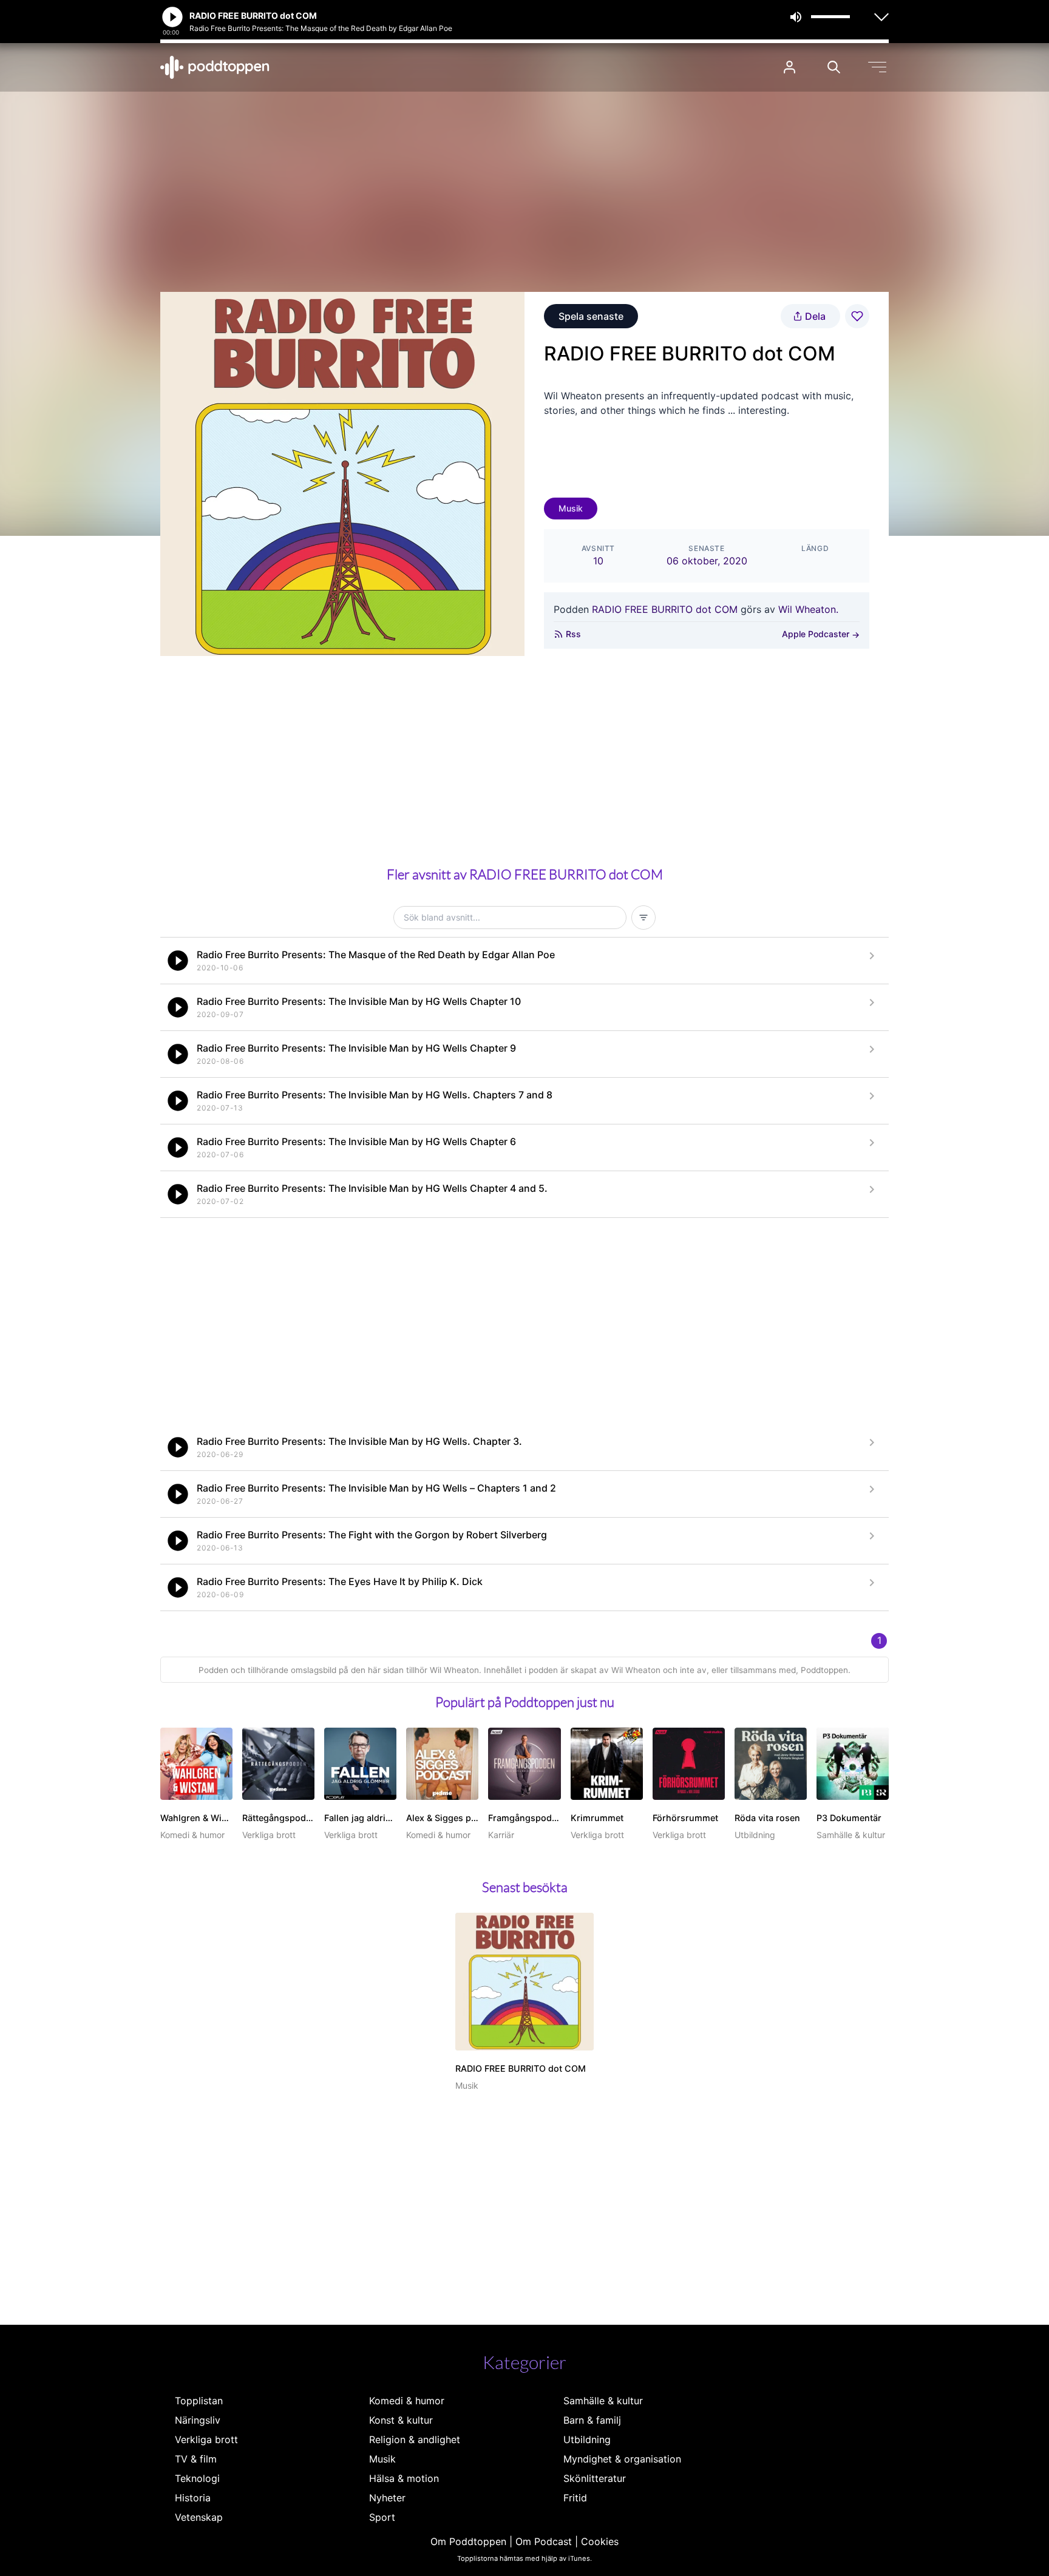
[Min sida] (789, 67)
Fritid (575, 2498)
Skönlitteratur (595, 2478)
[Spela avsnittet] (178, 961)
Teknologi (197, 2478)
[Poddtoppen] (215, 67)
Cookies (600, 2541)
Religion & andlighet (415, 2439)
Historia (193, 2498)
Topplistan (199, 2401)
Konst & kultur (401, 2420)
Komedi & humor (407, 2401)
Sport (382, 2517)
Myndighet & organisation (622, 2459)
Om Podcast (544, 2541)
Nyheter (387, 2498)
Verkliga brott (206, 2439)
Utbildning (587, 2439)
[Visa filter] (643, 918)
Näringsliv (198, 2420)
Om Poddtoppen (468, 2541)
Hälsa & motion (404, 2478)
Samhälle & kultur (603, 2401)
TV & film (196, 2459)
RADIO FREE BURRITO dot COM (665, 609)
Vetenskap (199, 2517)
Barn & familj (592, 2420)
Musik (571, 508)
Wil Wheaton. (808, 609)
